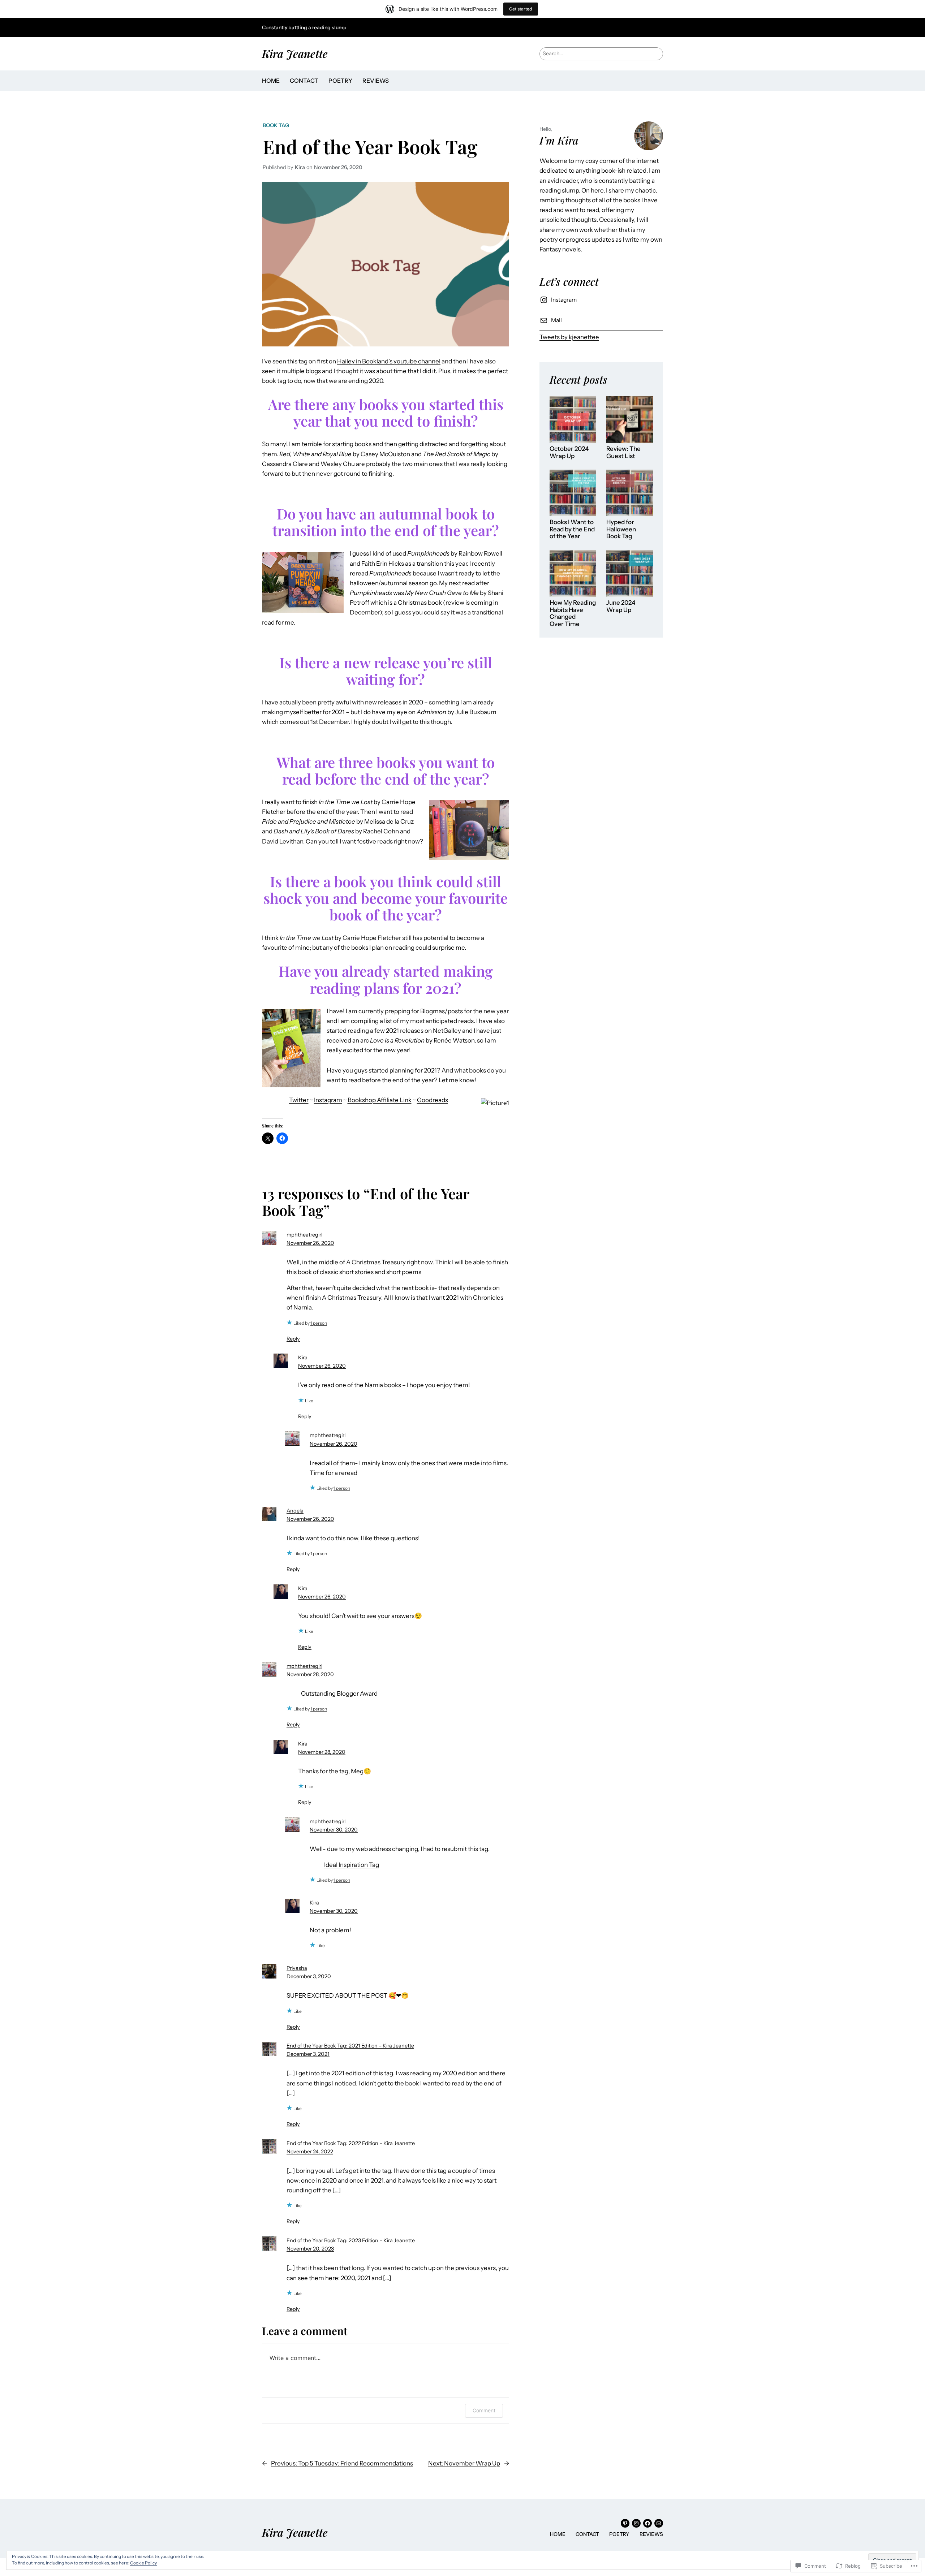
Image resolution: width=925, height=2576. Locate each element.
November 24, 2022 (310, 2152)
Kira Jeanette (295, 53)
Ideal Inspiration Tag (352, 1865)
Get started (521, 9)
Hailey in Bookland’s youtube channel (389, 361)
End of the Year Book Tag (370, 146)
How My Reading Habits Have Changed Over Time (573, 613)
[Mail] (659, 2523)
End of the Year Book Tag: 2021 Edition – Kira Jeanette (350, 2046)
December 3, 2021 (308, 2054)
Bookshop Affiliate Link (380, 1100)
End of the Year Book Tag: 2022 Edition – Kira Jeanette (351, 2143)
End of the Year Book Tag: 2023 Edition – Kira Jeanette (351, 2240)
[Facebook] (647, 2523)
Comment (484, 2410)
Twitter (299, 1100)
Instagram (328, 1100)
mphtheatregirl (304, 1666)
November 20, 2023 (310, 2249)
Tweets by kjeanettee (569, 337)
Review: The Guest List (623, 452)
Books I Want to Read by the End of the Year (572, 529)
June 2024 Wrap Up (621, 606)
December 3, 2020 (309, 1976)
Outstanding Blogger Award (339, 1693)
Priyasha (297, 1968)
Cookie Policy (143, 2563)
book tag (276, 125)
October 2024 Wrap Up (569, 452)
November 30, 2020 (334, 1830)
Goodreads (433, 1100)
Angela (295, 1511)
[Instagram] (636, 2523)
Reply (293, 1339)
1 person (319, 1323)
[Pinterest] (625, 2523)
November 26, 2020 (310, 1243)
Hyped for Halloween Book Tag (621, 529)
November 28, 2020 (310, 1674)
